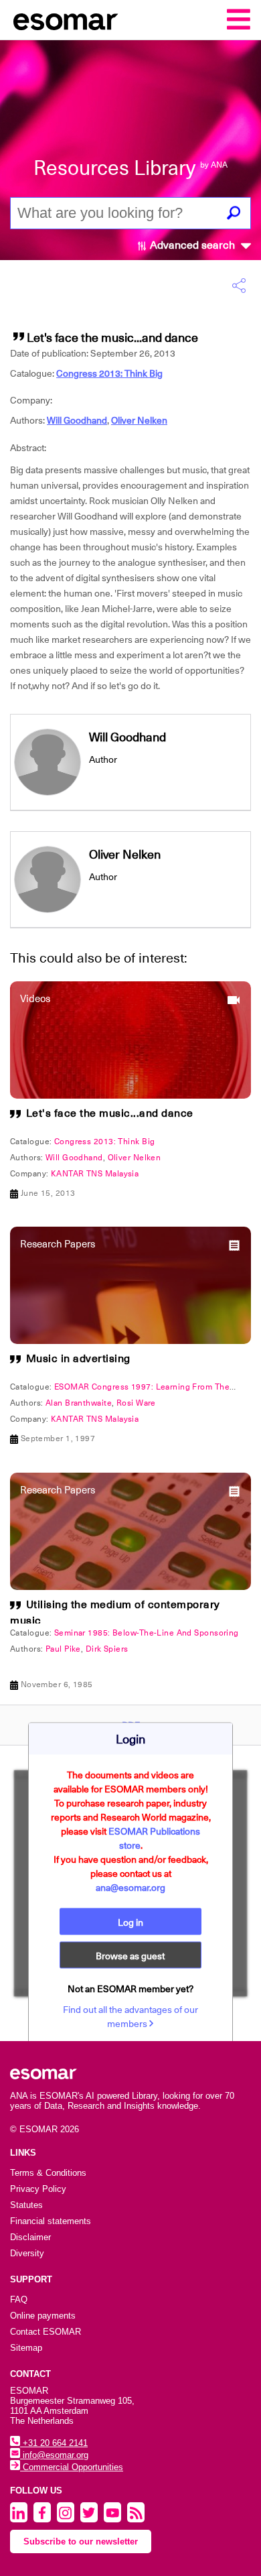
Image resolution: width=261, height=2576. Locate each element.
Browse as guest (130, 1955)
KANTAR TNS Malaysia (95, 1174)
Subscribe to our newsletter (81, 2541)
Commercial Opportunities (72, 2467)
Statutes (26, 2205)
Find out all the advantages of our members (130, 2016)
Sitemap (26, 2348)
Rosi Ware (136, 1403)
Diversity (27, 2253)
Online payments (43, 2316)
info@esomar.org (54, 2455)
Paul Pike (63, 1649)
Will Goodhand (77, 420)
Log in (130, 1922)
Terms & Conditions (48, 2173)
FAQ (19, 2299)
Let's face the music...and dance (110, 1113)
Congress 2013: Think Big (109, 373)
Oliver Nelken (139, 420)
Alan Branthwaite (79, 1403)
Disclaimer (30, 2237)
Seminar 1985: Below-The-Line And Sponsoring (147, 1633)
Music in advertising (78, 1359)
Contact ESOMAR (46, 2332)
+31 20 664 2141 (54, 2443)
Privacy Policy (38, 2189)
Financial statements (51, 2221)
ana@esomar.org (130, 1887)
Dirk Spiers (107, 1649)
